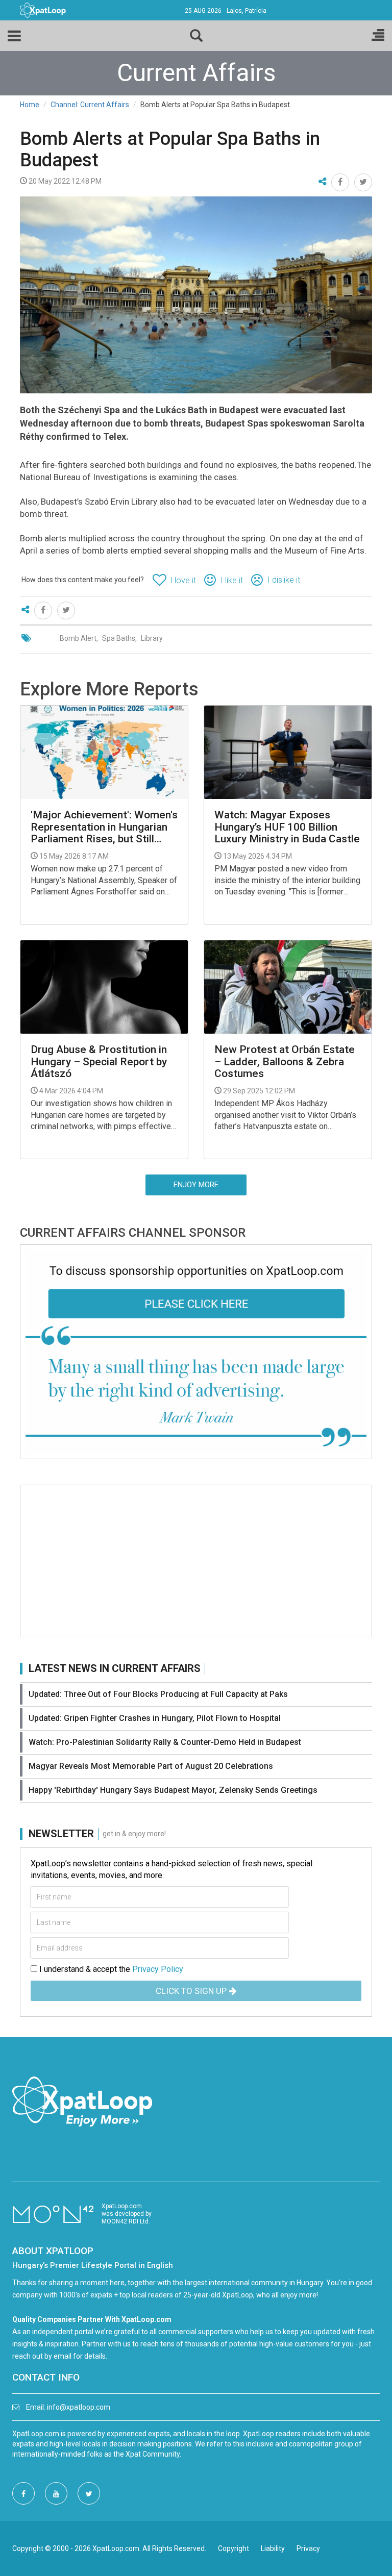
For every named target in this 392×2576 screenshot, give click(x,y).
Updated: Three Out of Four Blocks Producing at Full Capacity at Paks (158, 1694)
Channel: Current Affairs (90, 105)
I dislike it (284, 580)
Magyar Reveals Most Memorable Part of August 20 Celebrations (151, 1766)
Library (152, 638)
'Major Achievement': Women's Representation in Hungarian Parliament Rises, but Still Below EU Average (104, 827)
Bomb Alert (78, 638)
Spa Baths (119, 638)
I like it (232, 580)
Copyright (234, 2548)
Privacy (308, 2548)
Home (30, 105)
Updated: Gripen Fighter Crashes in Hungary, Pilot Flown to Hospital (155, 1718)
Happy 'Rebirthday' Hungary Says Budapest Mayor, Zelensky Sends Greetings (173, 1790)
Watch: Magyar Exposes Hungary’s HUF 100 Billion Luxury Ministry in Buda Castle (287, 827)
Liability (273, 2548)
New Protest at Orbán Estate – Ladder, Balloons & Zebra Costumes (285, 1061)
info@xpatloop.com (79, 2407)
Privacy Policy (158, 1969)
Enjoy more (196, 1185)
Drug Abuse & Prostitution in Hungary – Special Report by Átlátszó (99, 1061)
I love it (183, 580)
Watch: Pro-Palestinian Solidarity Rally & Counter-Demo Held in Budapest (165, 1742)
